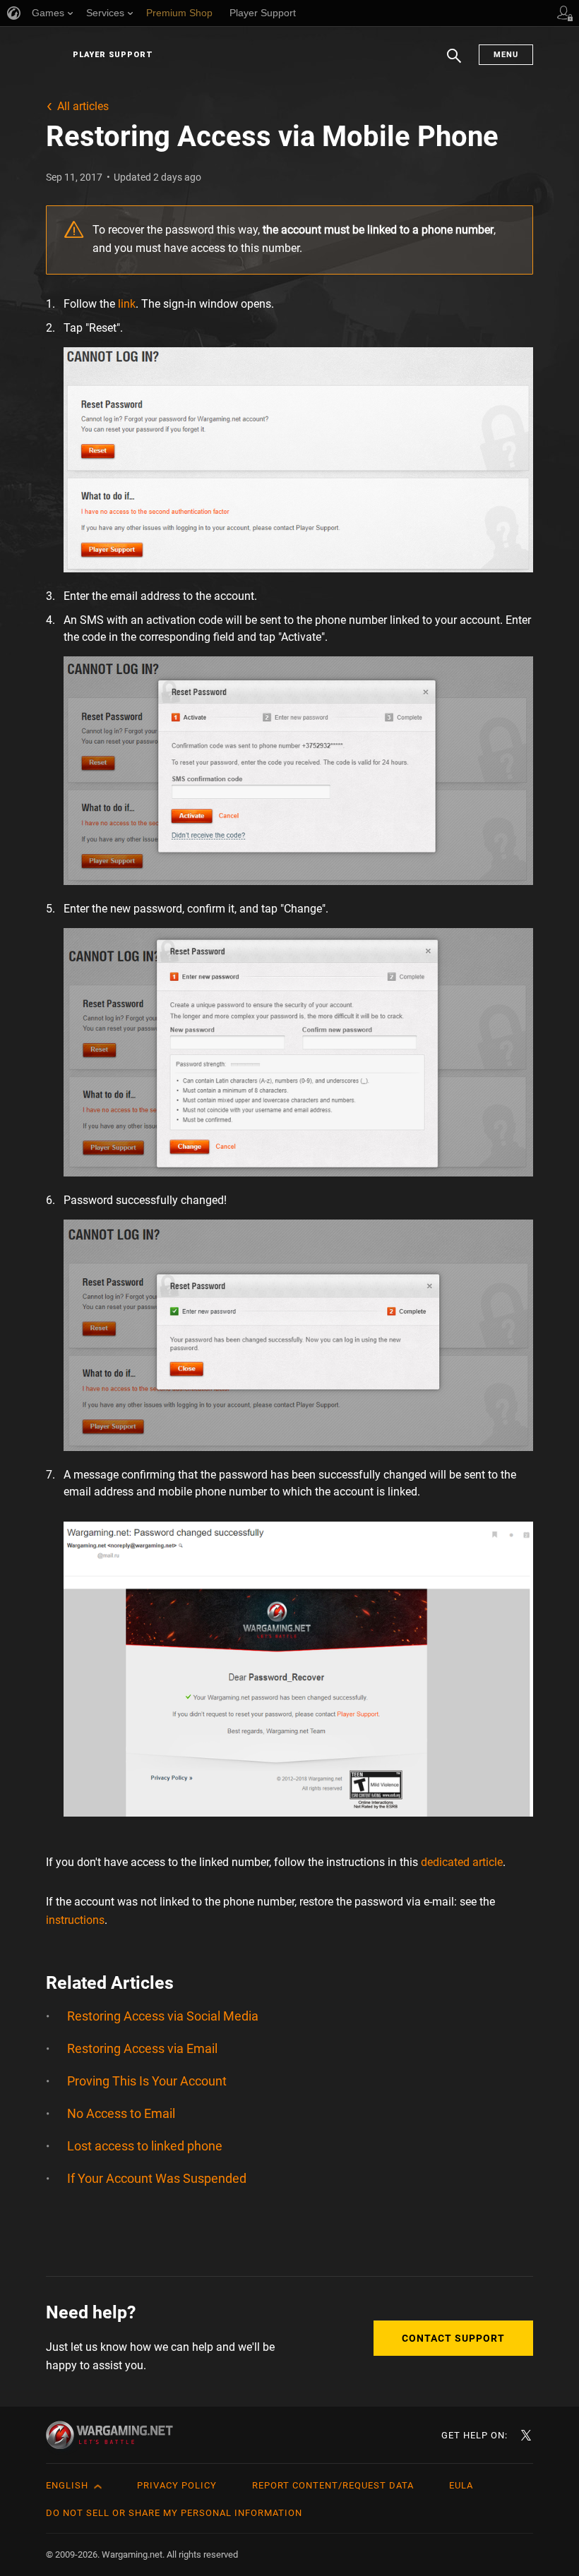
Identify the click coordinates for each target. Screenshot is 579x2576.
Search (454, 63)
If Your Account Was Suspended (157, 2178)
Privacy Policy (177, 2485)
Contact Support (453, 2338)
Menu (506, 55)
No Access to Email (121, 2113)
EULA (461, 2485)
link (127, 304)
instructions (75, 1920)
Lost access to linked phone (145, 2146)
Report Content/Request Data (333, 2485)
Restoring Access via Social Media (163, 2016)
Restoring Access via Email (142, 2048)
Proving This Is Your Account (147, 2081)
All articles (83, 106)
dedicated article (462, 1862)
